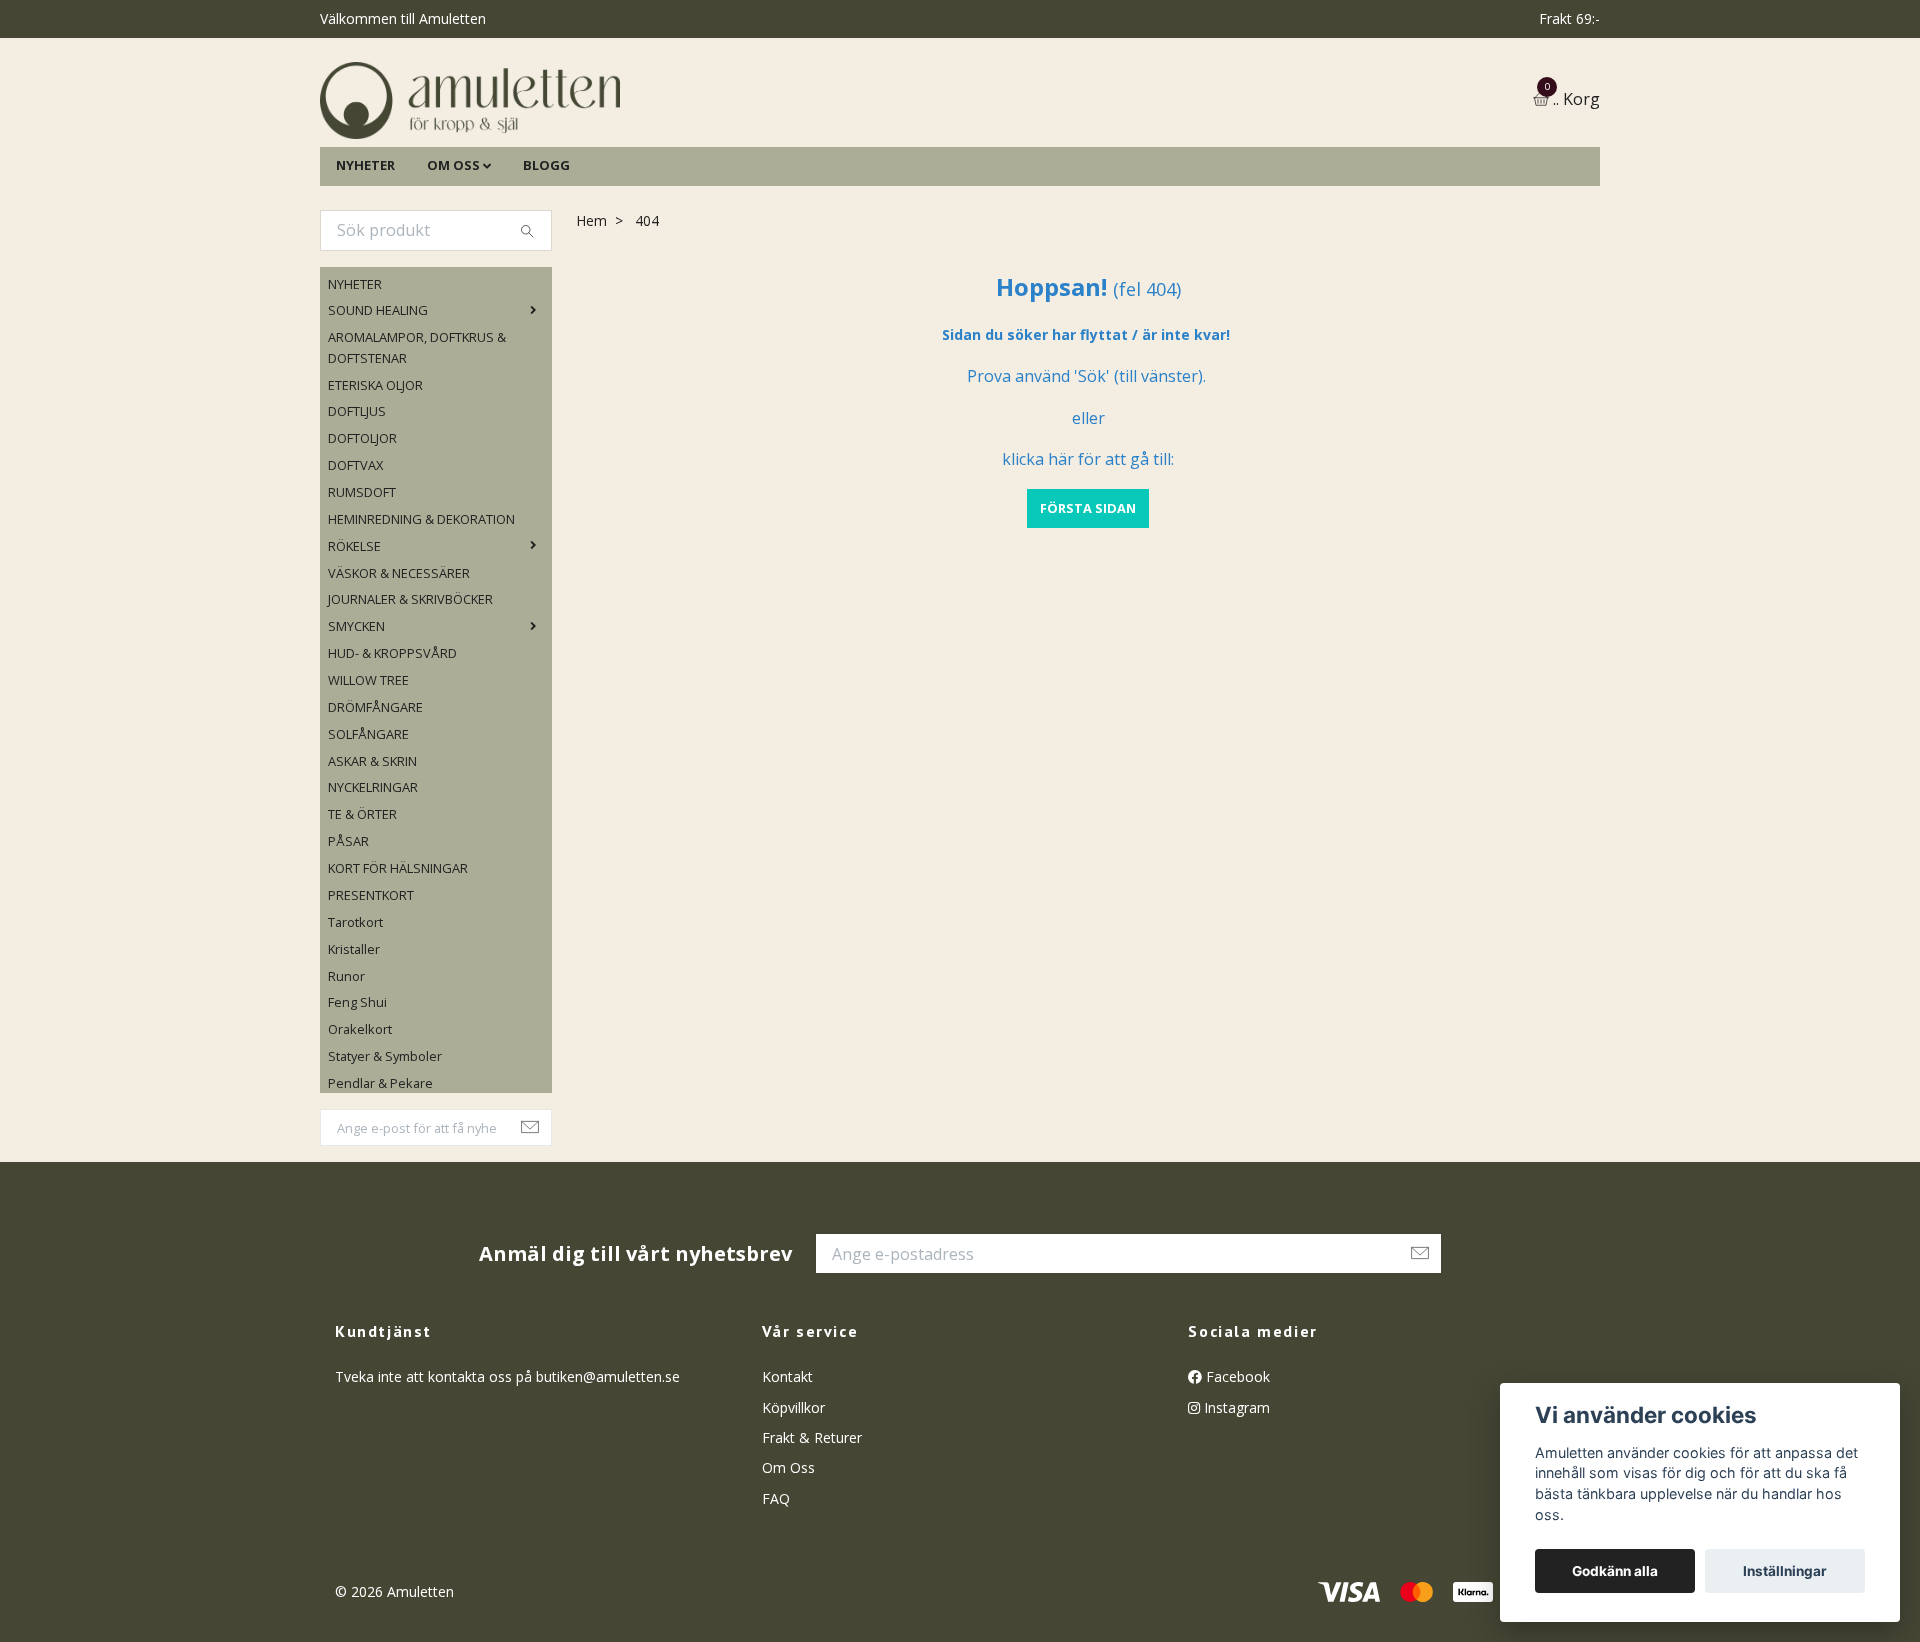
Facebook (1236, 1479)
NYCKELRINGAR (373, 890)
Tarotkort (355, 1024)
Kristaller (354, 1051)
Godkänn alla (1615, 1571)
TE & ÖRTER (362, 917)
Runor (346, 1078)
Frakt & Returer (812, 1539)
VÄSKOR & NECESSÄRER (399, 675)
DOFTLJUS (357, 514)
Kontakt (787, 1479)
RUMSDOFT (362, 594)
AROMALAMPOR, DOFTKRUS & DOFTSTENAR (417, 450)
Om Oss (788, 1570)
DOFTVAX (355, 567)
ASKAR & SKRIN (372, 863)
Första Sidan (1088, 610)
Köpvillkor (793, 1509)
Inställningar (1785, 1571)
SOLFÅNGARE (368, 836)
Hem (591, 322)
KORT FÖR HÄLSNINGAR (398, 970)
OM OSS (453, 267)
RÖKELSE (354, 648)
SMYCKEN (356, 729)
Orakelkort (360, 1132)
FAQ (776, 1600)
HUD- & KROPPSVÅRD (392, 755)
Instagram (1235, 1509)
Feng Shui (357, 1105)
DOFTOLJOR (362, 541)
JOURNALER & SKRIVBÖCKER (410, 702)
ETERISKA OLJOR (375, 487)
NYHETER (365, 267)
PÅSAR (348, 944)
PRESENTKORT (371, 997)
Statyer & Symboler (385, 1158)
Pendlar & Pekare (380, 1185)
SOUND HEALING (378, 413)
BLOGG (546, 267)
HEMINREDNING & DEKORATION (421, 621)
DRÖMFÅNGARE (375, 809)
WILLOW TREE (368, 782)
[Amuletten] (670, 151)
